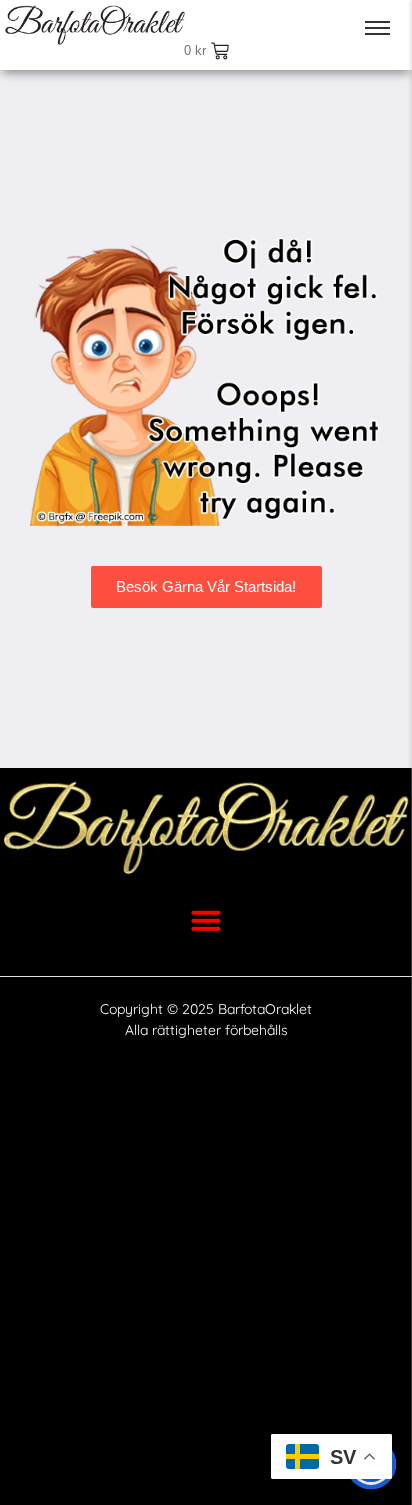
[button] (206, 920)
